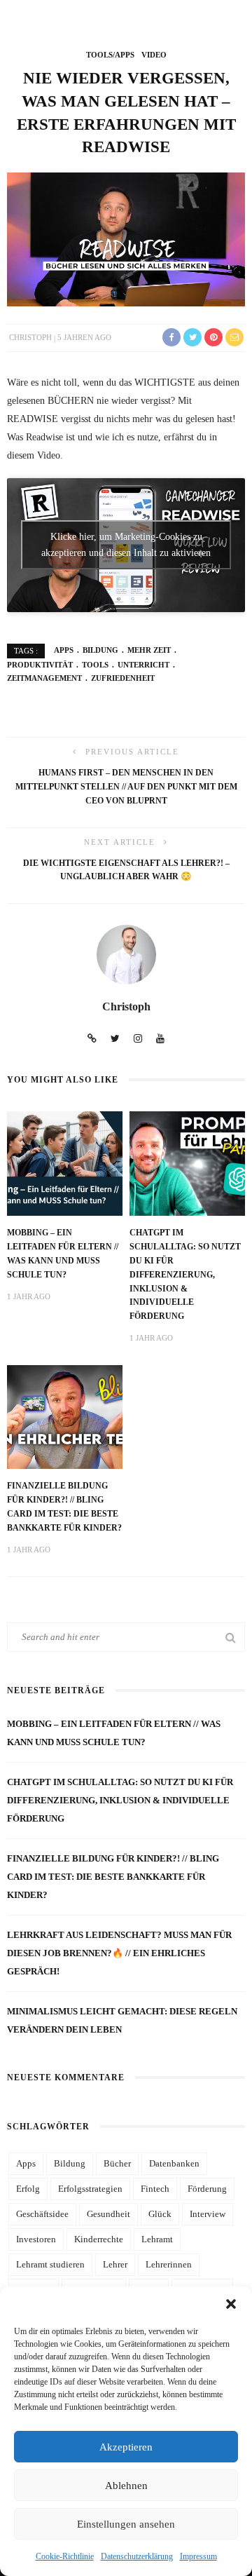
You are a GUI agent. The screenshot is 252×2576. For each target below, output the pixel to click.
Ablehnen (126, 2486)
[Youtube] (160, 1039)
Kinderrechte (99, 2239)
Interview (208, 2214)
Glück (160, 2214)
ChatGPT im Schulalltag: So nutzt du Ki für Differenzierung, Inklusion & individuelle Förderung (185, 1275)
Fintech (155, 2189)
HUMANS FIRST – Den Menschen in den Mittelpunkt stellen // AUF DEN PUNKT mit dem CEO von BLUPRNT (126, 787)
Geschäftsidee (42, 2214)
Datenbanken (174, 2163)
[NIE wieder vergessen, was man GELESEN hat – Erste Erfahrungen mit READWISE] (126, 238)
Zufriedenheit (123, 678)
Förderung (207, 2189)
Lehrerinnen (169, 2264)
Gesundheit (108, 2214)
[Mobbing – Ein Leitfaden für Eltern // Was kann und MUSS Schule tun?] (65, 1162)
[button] (231, 2304)
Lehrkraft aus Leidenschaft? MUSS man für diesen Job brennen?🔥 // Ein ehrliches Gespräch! (119, 1953)
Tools (95, 665)
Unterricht (143, 665)
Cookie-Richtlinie (65, 2556)
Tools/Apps (110, 55)
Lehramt (157, 2239)
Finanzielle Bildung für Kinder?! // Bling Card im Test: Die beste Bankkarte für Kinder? (113, 1877)
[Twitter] (115, 1039)
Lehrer (115, 2264)
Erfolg (28, 2189)
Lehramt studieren (50, 2264)
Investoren (36, 2239)
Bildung (100, 650)
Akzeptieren (126, 2447)
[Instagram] (138, 1039)
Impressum (198, 2556)
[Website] (92, 1039)
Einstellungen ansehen (126, 2524)
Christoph (30, 337)
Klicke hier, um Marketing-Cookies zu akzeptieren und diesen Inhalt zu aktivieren (126, 545)
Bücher (117, 2163)
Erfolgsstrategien (90, 2189)
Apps (64, 650)
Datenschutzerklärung (137, 2556)
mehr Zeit (149, 650)
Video (154, 55)
